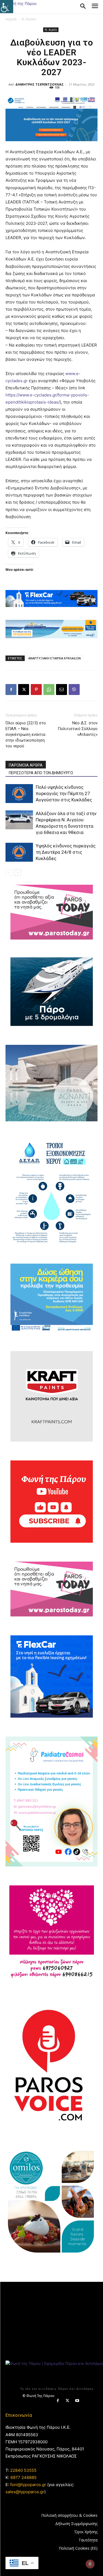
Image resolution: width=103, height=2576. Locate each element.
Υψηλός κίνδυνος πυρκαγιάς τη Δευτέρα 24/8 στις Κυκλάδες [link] (66, 852)
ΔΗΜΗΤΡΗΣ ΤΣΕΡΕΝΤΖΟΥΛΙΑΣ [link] (40, 84)
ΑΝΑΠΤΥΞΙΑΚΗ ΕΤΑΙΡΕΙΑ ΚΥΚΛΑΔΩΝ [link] (55, 658)
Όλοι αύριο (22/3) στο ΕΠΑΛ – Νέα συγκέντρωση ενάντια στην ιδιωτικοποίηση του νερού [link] (26, 734)
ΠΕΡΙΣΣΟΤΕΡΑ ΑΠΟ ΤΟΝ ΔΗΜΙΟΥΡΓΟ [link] (41, 773)
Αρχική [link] (11, 19)
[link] (7, 7)
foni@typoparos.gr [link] (28, 2485)
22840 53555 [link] (23, 2470)
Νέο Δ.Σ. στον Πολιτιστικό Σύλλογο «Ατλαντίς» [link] (78, 729)
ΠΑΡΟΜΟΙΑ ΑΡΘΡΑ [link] (26, 765)
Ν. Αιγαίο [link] (29, 19)
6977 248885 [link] (23, 2477)
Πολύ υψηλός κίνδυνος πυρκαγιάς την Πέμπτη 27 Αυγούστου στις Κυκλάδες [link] (64, 793)
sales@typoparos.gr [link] (25, 2492)
